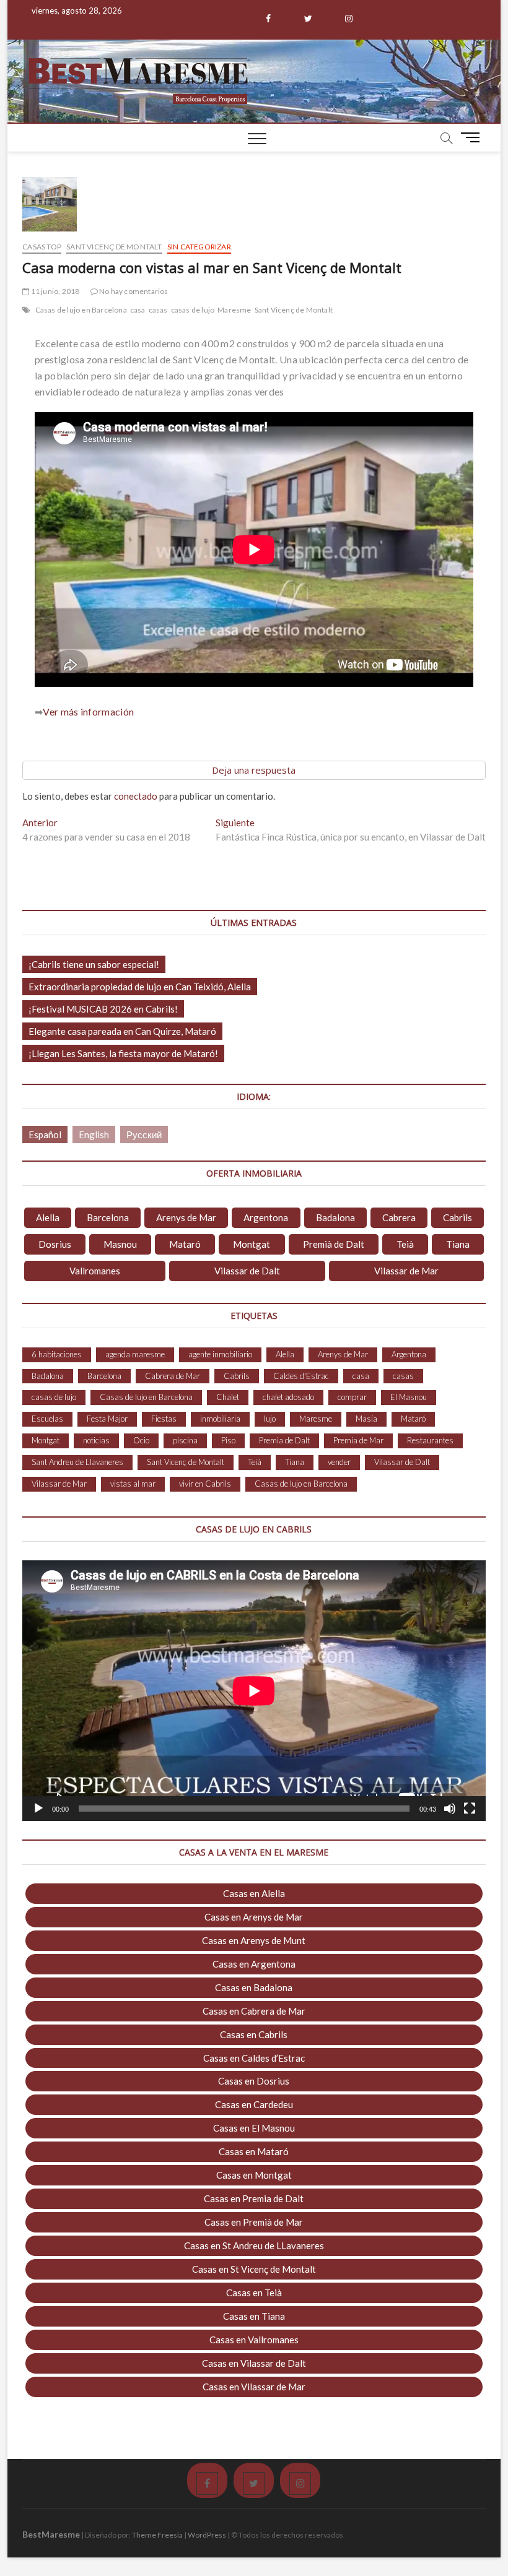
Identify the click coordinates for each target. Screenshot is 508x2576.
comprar (352, 1397)
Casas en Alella (254, 1893)
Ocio (141, 1440)
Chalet (228, 1397)
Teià (405, 1244)
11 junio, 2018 (54, 291)
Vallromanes (95, 1271)
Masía (366, 1419)
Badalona (335, 1217)
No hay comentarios (133, 291)
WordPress (207, 2535)
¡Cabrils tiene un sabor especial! (94, 964)
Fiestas (164, 1419)
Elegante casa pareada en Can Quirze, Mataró (122, 1031)
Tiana (458, 1244)
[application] (254, 1691)
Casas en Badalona (254, 1987)
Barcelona (108, 1217)
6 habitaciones (57, 1354)
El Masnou (409, 1397)
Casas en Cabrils (254, 2034)
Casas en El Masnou (254, 2128)
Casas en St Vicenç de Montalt (254, 2269)
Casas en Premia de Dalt (254, 2198)
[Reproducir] (38, 1809)
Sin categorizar (199, 247)
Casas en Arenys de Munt (254, 1940)
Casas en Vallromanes (254, 2340)
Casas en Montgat (254, 2175)
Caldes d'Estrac (301, 1376)
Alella (48, 1217)
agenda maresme (135, 1354)
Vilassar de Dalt (247, 1271)
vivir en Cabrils (205, 1484)
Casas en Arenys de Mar (254, 1917)
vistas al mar (133, 1484)
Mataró (185, 1244)
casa (138, 310)
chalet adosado (288, 1397)
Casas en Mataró (254, 2151)
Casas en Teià (254, 2293)
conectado (136, 796)
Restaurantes (430, 1440)
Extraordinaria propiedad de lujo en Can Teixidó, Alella (140, 987)
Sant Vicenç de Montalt (114, 247)
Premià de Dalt (334, 1244)
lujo (270, 1419)
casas (158, 310)
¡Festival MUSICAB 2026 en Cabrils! (103, 1009)
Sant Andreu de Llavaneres (77, 1462)
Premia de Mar (358, 1440)
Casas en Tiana (254, 2316)
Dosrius (55, 1244)
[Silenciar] (450, 1809)
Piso (228, 1440)
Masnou (120, 1244)
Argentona (266, 1217)
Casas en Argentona (254, 1964)
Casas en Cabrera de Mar (254, 2011)
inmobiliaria (220, 1419)
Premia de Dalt (284, 1440)
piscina (185, 1440)
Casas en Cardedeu (254, 2104)
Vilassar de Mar (406, 1271)
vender (339, 1462)
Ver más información (88, 711)
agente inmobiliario (220, 1354)
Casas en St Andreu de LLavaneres (254, 2245)
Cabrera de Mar (173, 1376)
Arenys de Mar (186, 1217)
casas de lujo (193, 310)
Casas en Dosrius (254, 2081)
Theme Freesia (157, 2535)
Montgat (252, 1244)
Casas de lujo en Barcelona (81, 310)
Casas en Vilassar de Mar (254, 2387)
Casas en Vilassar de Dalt (254, 2363)
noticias (96, 1440)
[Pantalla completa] (470, 1809)
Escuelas (47, 1419)
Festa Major (107, 1419)
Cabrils (458, 1217)
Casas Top (42, 247)
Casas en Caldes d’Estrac (254, 2058)
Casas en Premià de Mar (254, 2222)
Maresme (234, 310)
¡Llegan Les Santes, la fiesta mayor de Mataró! (123, 1053)
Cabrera (399, 1217)
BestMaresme (51, 2534)
